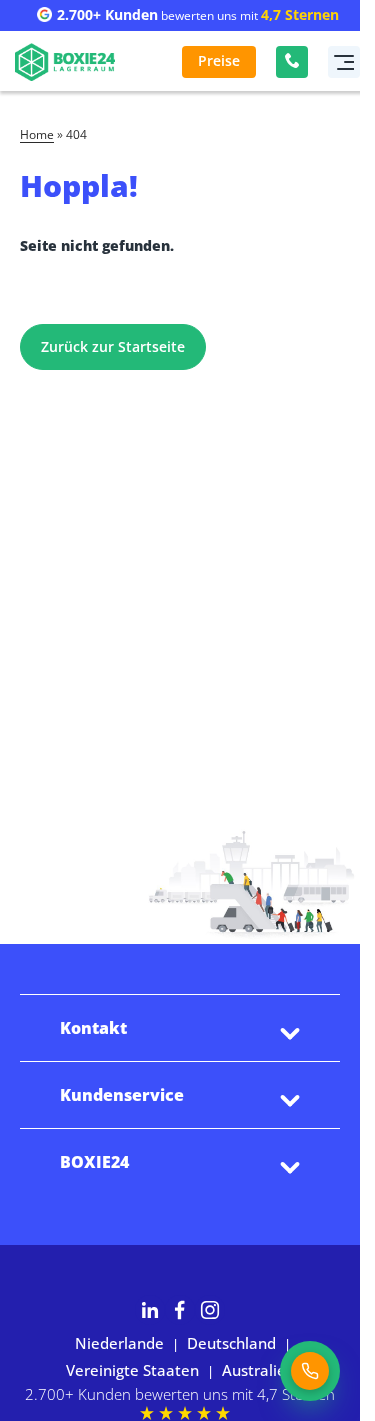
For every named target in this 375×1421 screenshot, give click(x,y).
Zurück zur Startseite (113, 346)
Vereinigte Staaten (132, 1370)
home (37, 135)
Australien (258, 1370)
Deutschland (231, 1343)
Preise (219, 60)
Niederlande (119, 1343)
